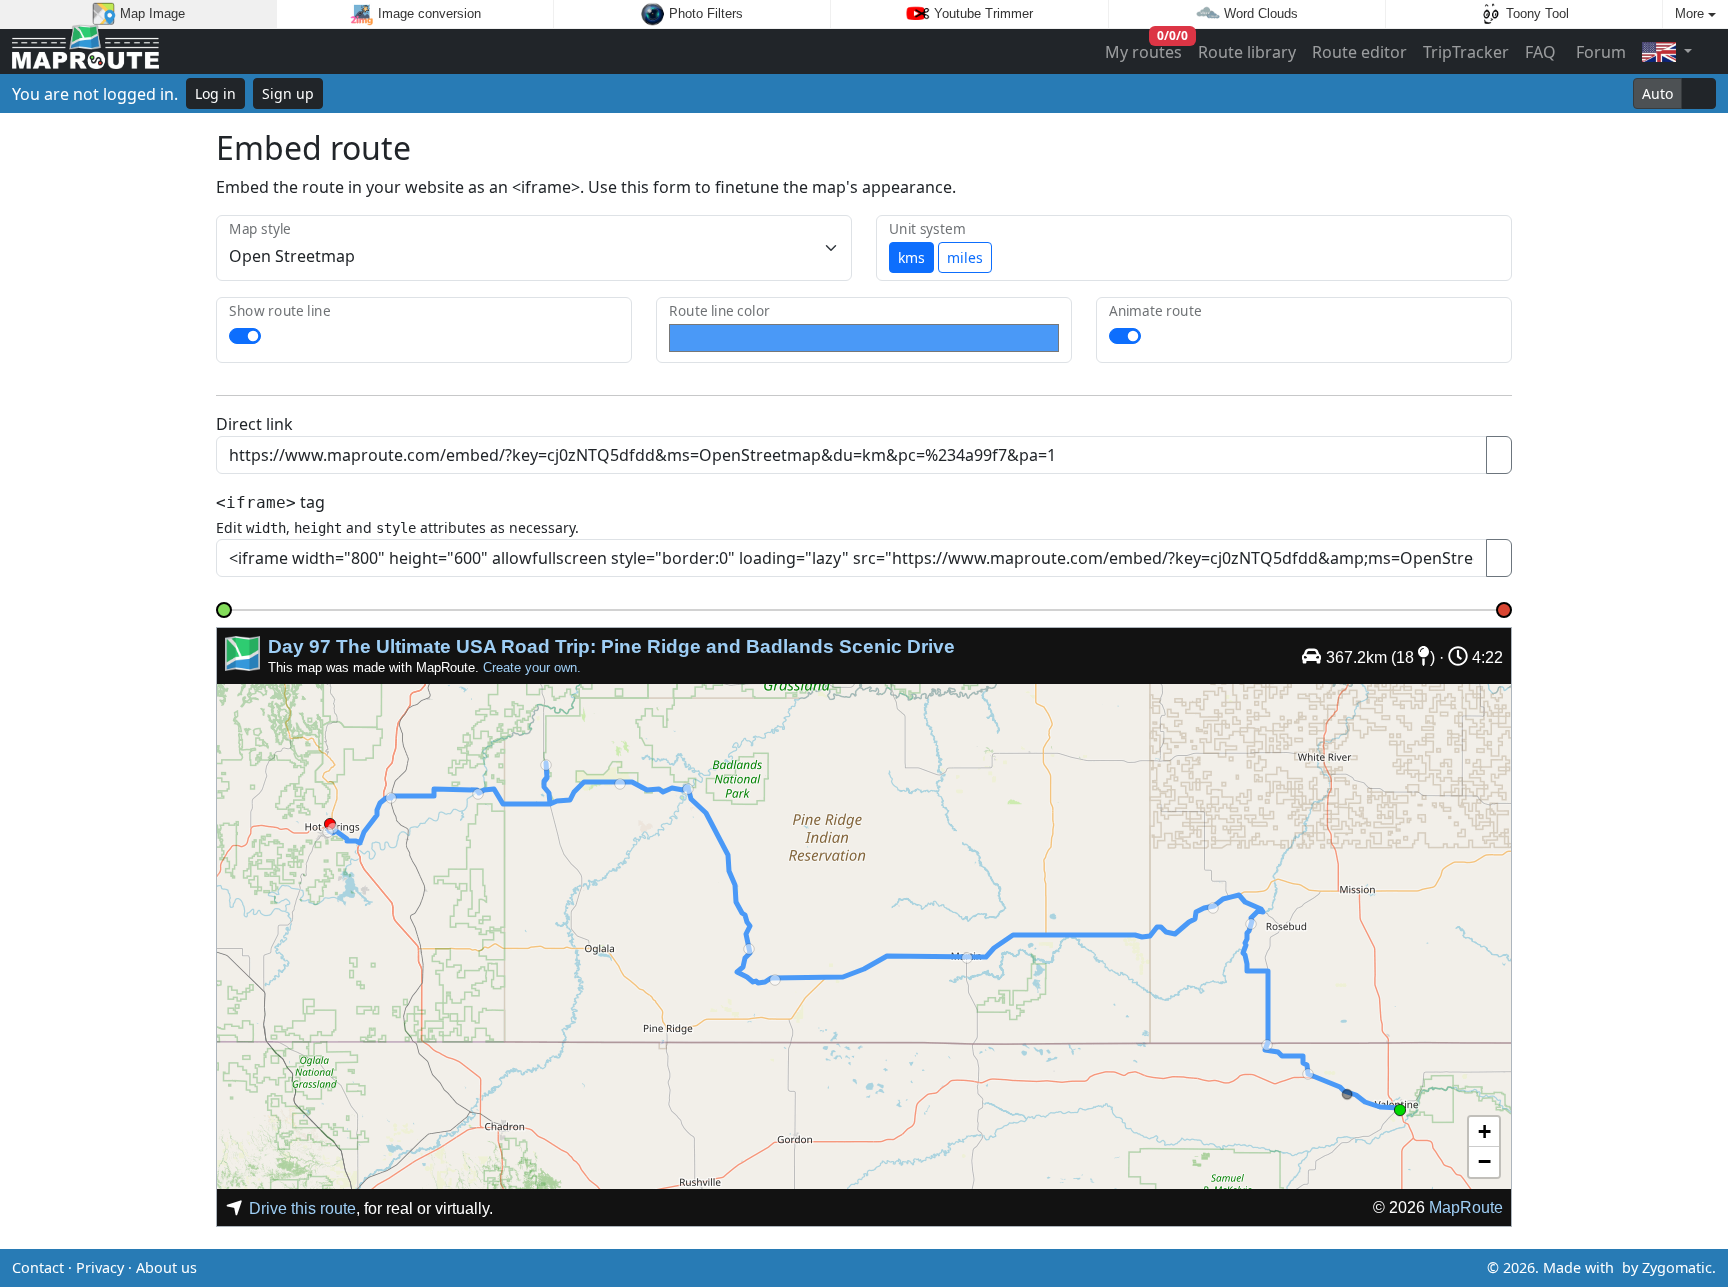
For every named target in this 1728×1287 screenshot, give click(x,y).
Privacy (100, 1267)
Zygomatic (1677, 1267)
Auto (1657, 93)
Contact (38, 1267)
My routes (1144, 47)
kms (911, 257)
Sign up (288, 93)
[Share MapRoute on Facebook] (864, 1268)
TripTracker (1466, 52)
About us (166, 1267)
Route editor (1359, 52)
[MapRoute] (85, 51)
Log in (215, 93)
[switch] (245, 336)
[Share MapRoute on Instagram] (896, 1268)
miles (965, 257)
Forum (1599, 52)
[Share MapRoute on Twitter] (832, 1268)
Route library (1247, 52)
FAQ (1540, 52)
